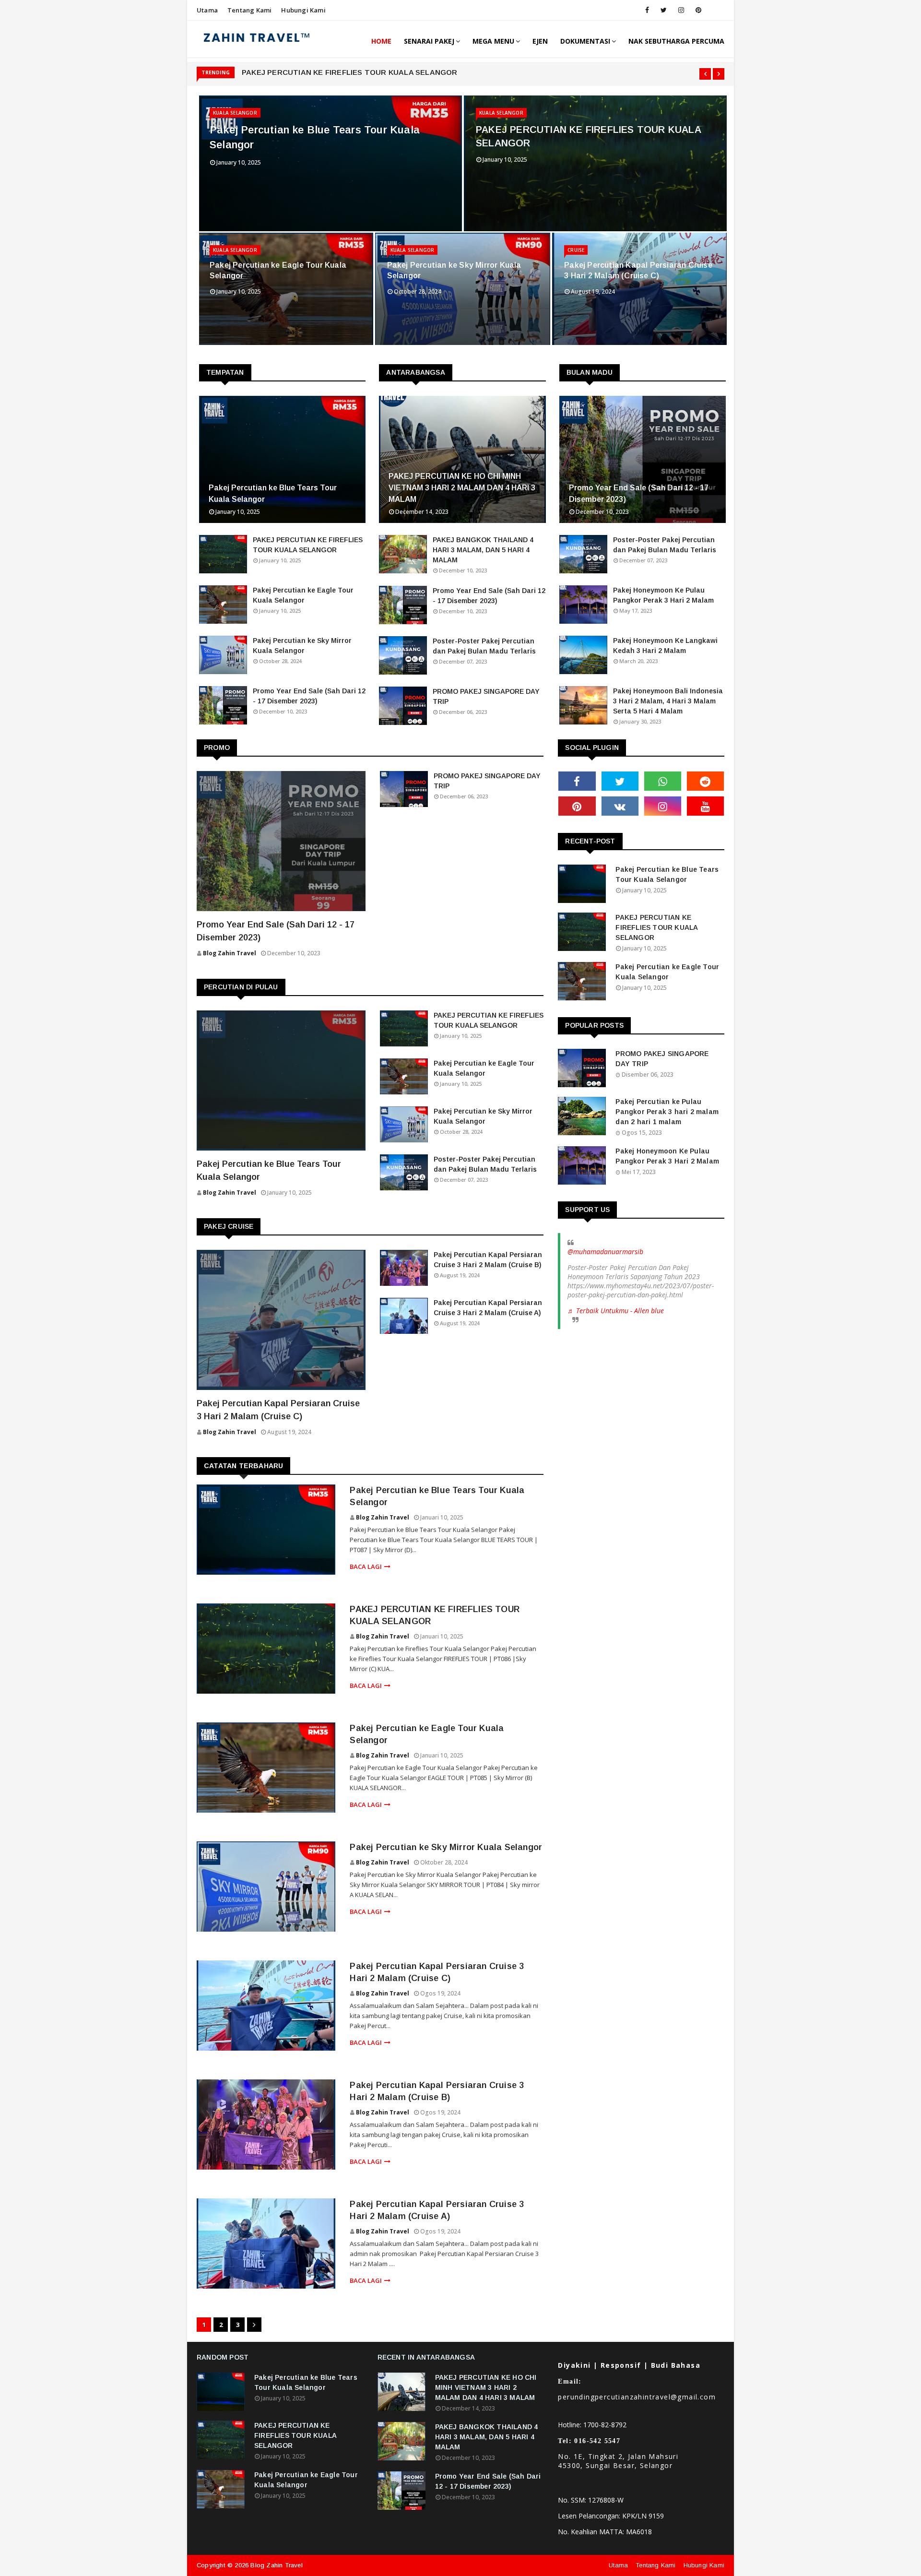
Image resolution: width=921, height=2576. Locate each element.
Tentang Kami (249, 10)
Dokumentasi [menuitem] (585, 41)
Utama (207, 10)
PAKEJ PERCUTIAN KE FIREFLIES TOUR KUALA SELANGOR (350, 72)
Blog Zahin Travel (383, 1517)
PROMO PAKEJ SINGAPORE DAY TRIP (486, 696)
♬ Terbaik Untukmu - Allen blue (616, 1311)
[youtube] (705, 806)
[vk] (620, 806)
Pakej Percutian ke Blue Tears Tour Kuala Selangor (315, 137)
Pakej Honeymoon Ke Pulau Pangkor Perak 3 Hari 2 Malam (663, 595)
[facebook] (647, 10)
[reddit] (705, 781)
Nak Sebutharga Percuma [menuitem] (676, 41)
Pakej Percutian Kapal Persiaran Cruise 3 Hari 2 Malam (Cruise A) (488, 1308)
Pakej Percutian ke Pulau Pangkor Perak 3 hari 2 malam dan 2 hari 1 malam (667, 1112)
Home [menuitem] (381, 41)
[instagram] (681, 10)
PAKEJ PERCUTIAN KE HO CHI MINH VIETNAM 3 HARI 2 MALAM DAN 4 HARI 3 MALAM (462, 488)
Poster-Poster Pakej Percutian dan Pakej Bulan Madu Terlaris (484, 646)
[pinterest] (698, 10)
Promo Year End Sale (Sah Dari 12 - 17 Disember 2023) (309, 696)
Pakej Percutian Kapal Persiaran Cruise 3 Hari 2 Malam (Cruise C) (638, 270)
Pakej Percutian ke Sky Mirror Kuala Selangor (454, 270)
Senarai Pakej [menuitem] (429, 41)
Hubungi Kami (303, 10)
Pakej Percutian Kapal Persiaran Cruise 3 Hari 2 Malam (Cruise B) (488, 1260)
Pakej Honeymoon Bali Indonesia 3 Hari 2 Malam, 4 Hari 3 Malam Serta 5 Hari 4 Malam (668, 701)
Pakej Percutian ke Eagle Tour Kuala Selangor (278, 270)
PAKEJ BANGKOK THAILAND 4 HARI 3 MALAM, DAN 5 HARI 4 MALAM (483, 550)
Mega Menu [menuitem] (493, 41)
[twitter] (664, 10)
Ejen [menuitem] (540, 41)
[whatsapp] (663, 781)
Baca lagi (366, 1567)
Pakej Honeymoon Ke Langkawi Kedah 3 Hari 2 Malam (665, 646)
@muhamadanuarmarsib (605, 1252)
